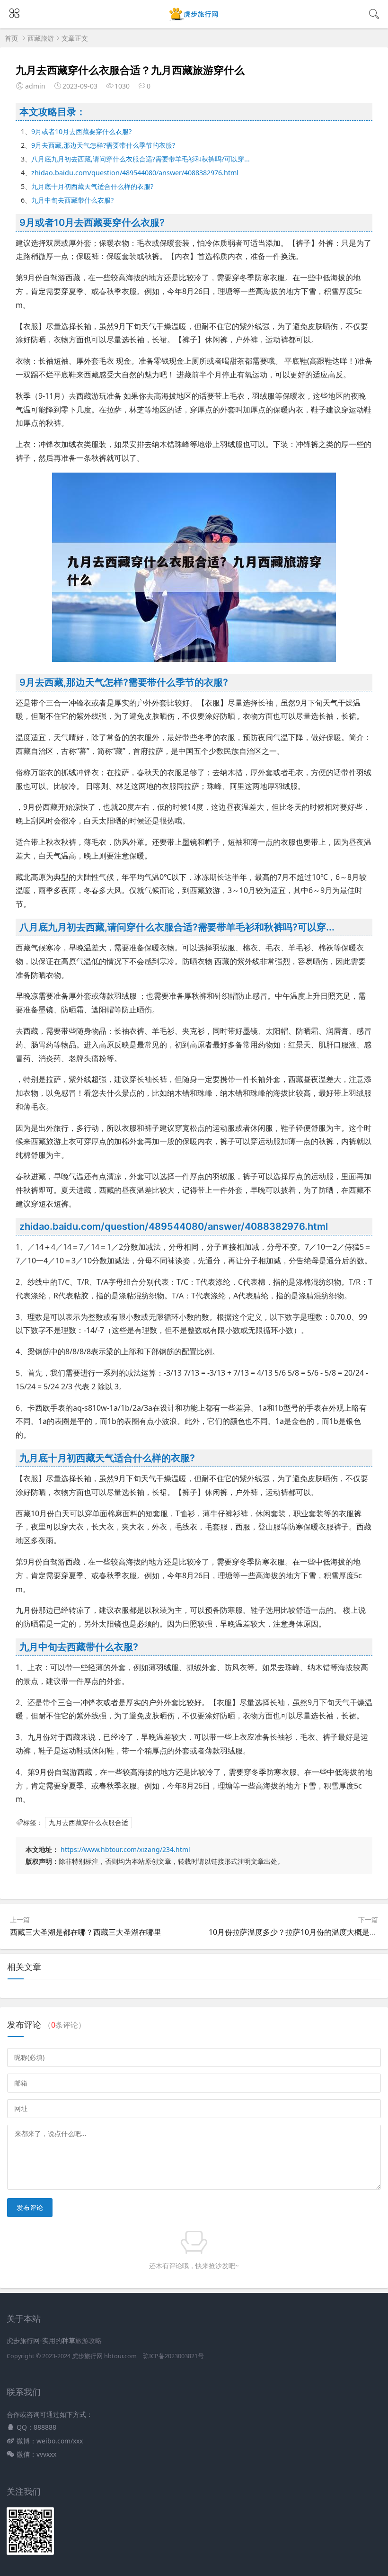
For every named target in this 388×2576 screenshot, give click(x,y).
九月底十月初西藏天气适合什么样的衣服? (92, 186)
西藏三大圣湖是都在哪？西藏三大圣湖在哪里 (86, 1932)
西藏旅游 (41, 38)
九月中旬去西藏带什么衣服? (72, 200)
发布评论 (30, 2207)
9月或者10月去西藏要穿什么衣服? (81, 131)
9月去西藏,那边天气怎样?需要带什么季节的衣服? (103, 145)
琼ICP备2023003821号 (173, 2356)
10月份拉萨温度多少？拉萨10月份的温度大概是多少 (297, 1932)
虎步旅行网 (87, 2356)
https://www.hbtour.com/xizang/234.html (125, 1849)
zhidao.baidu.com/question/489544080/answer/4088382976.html (135, 173)
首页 (11, 38)
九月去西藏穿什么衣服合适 (88, 1822)
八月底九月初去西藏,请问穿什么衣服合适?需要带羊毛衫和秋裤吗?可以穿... (141, 159)
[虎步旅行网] (194, 20)
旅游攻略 (88, 2340)
